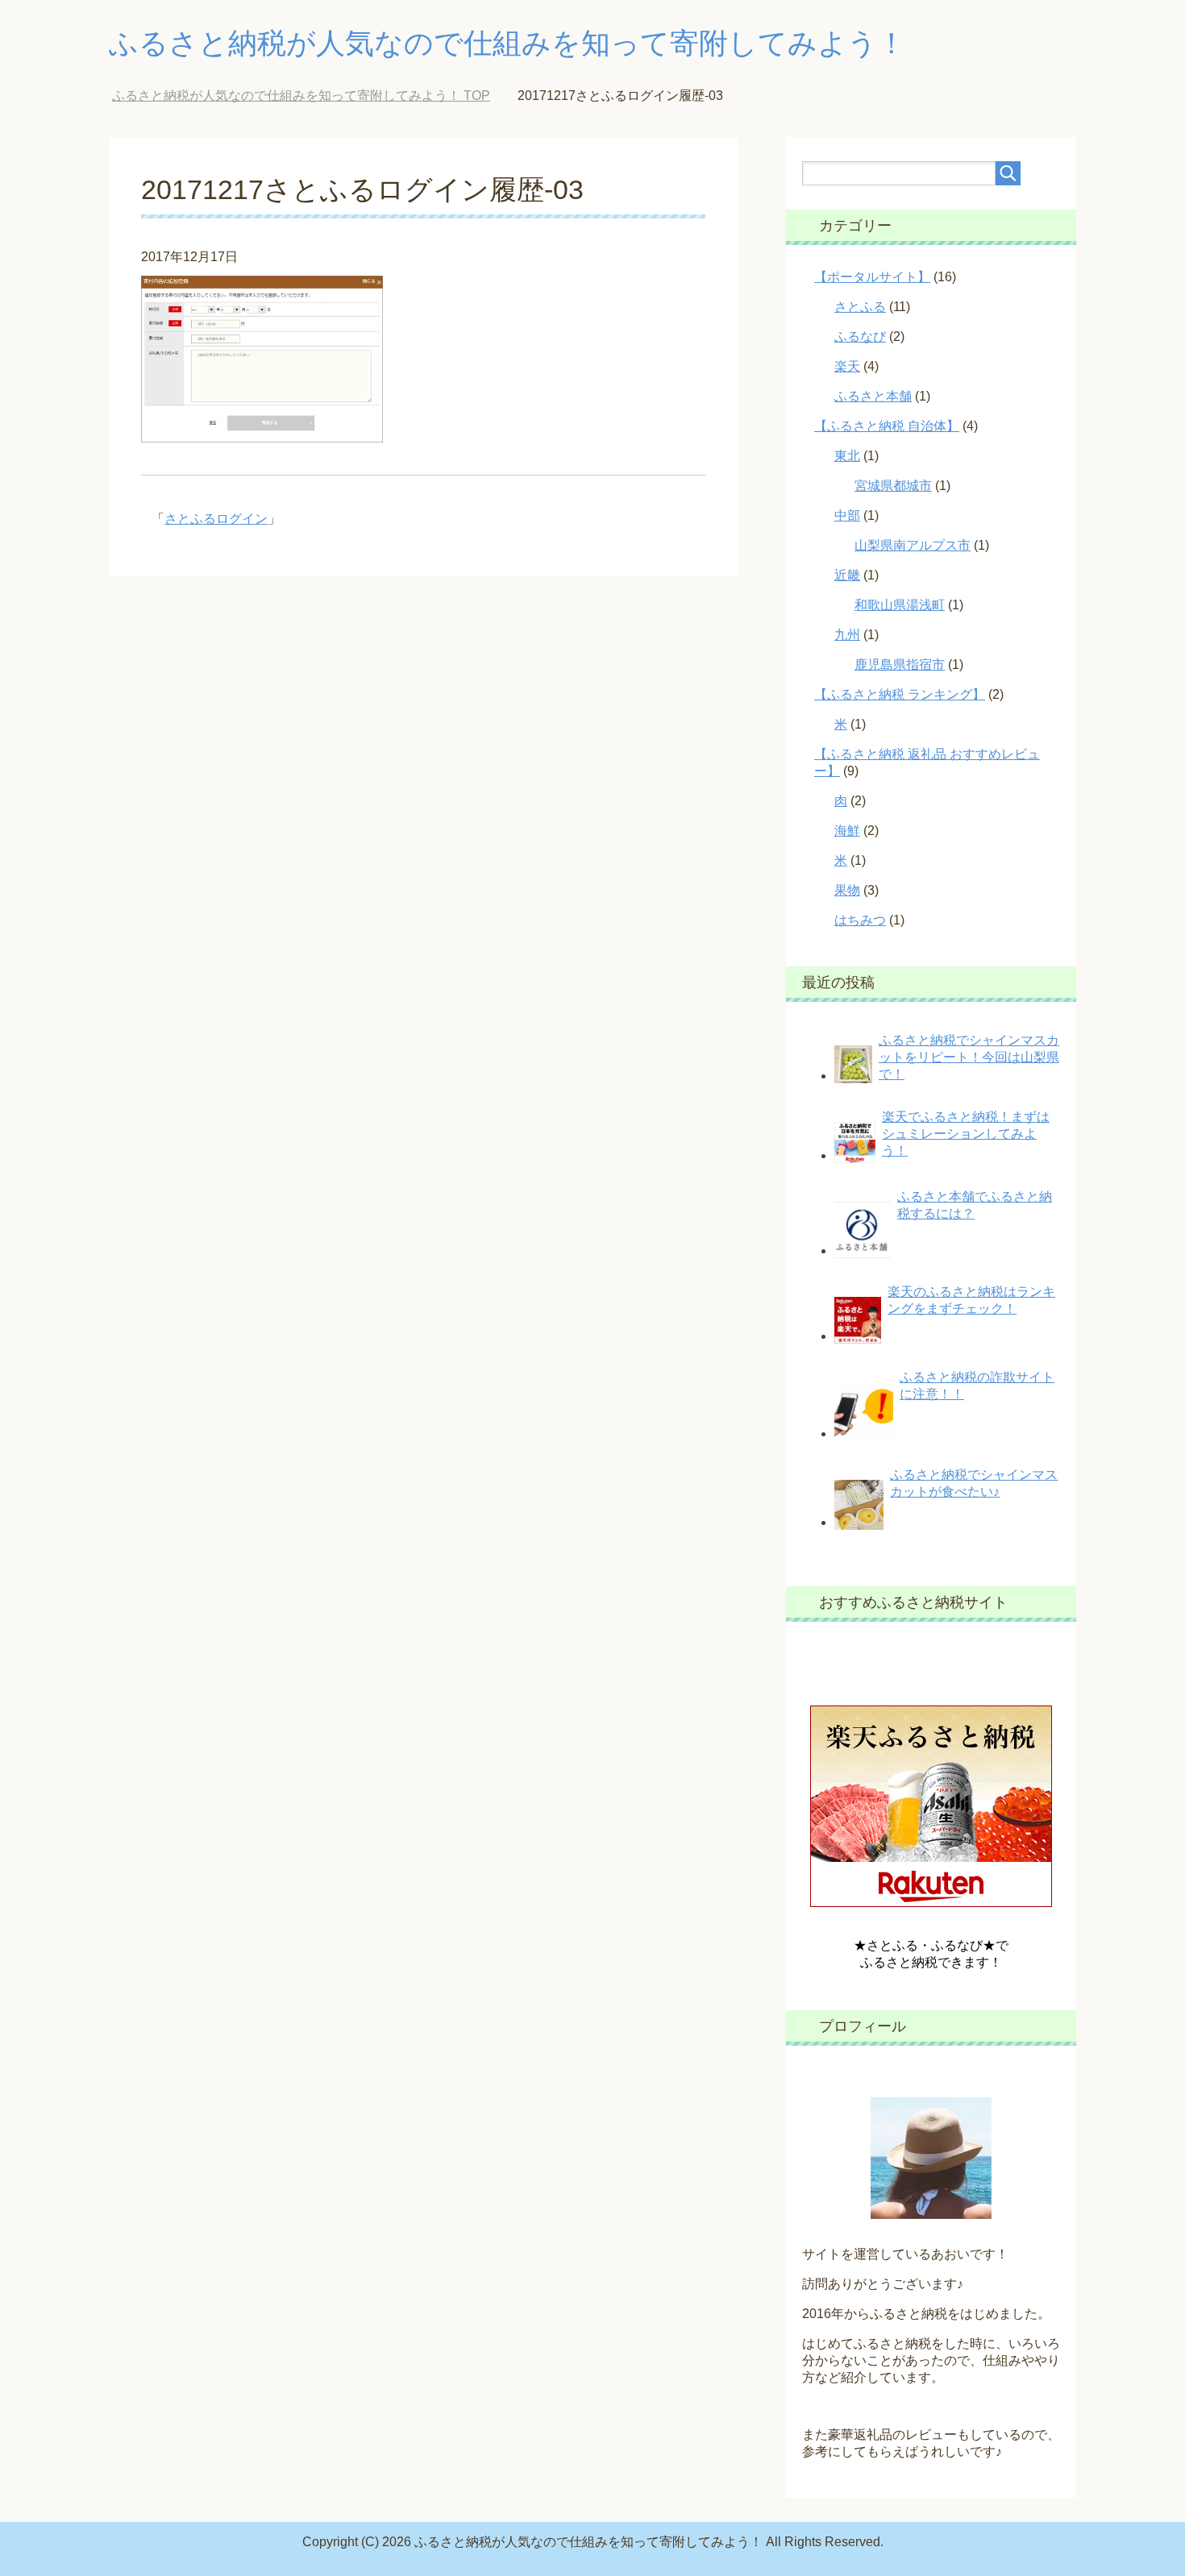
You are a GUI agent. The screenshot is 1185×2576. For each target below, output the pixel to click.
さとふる (860, 307)
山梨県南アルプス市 (913, 545)
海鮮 (847, 831)
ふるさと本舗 (873, 396)
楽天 (847, 366)
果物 (847, 890)
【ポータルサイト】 (872, 277)
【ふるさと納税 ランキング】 (900, 694)
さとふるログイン (216, 519)
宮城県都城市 (893, 486)
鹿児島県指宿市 (900, 665)
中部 (847, 515)
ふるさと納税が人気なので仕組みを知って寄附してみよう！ (507, 43)
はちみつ (860, 920)
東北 (847, 456)
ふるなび (860, 337)
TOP (301, 96)
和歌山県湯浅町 (900, 605)
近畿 (847, 575)
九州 (847, 635)
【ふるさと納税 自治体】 (887, 426)
